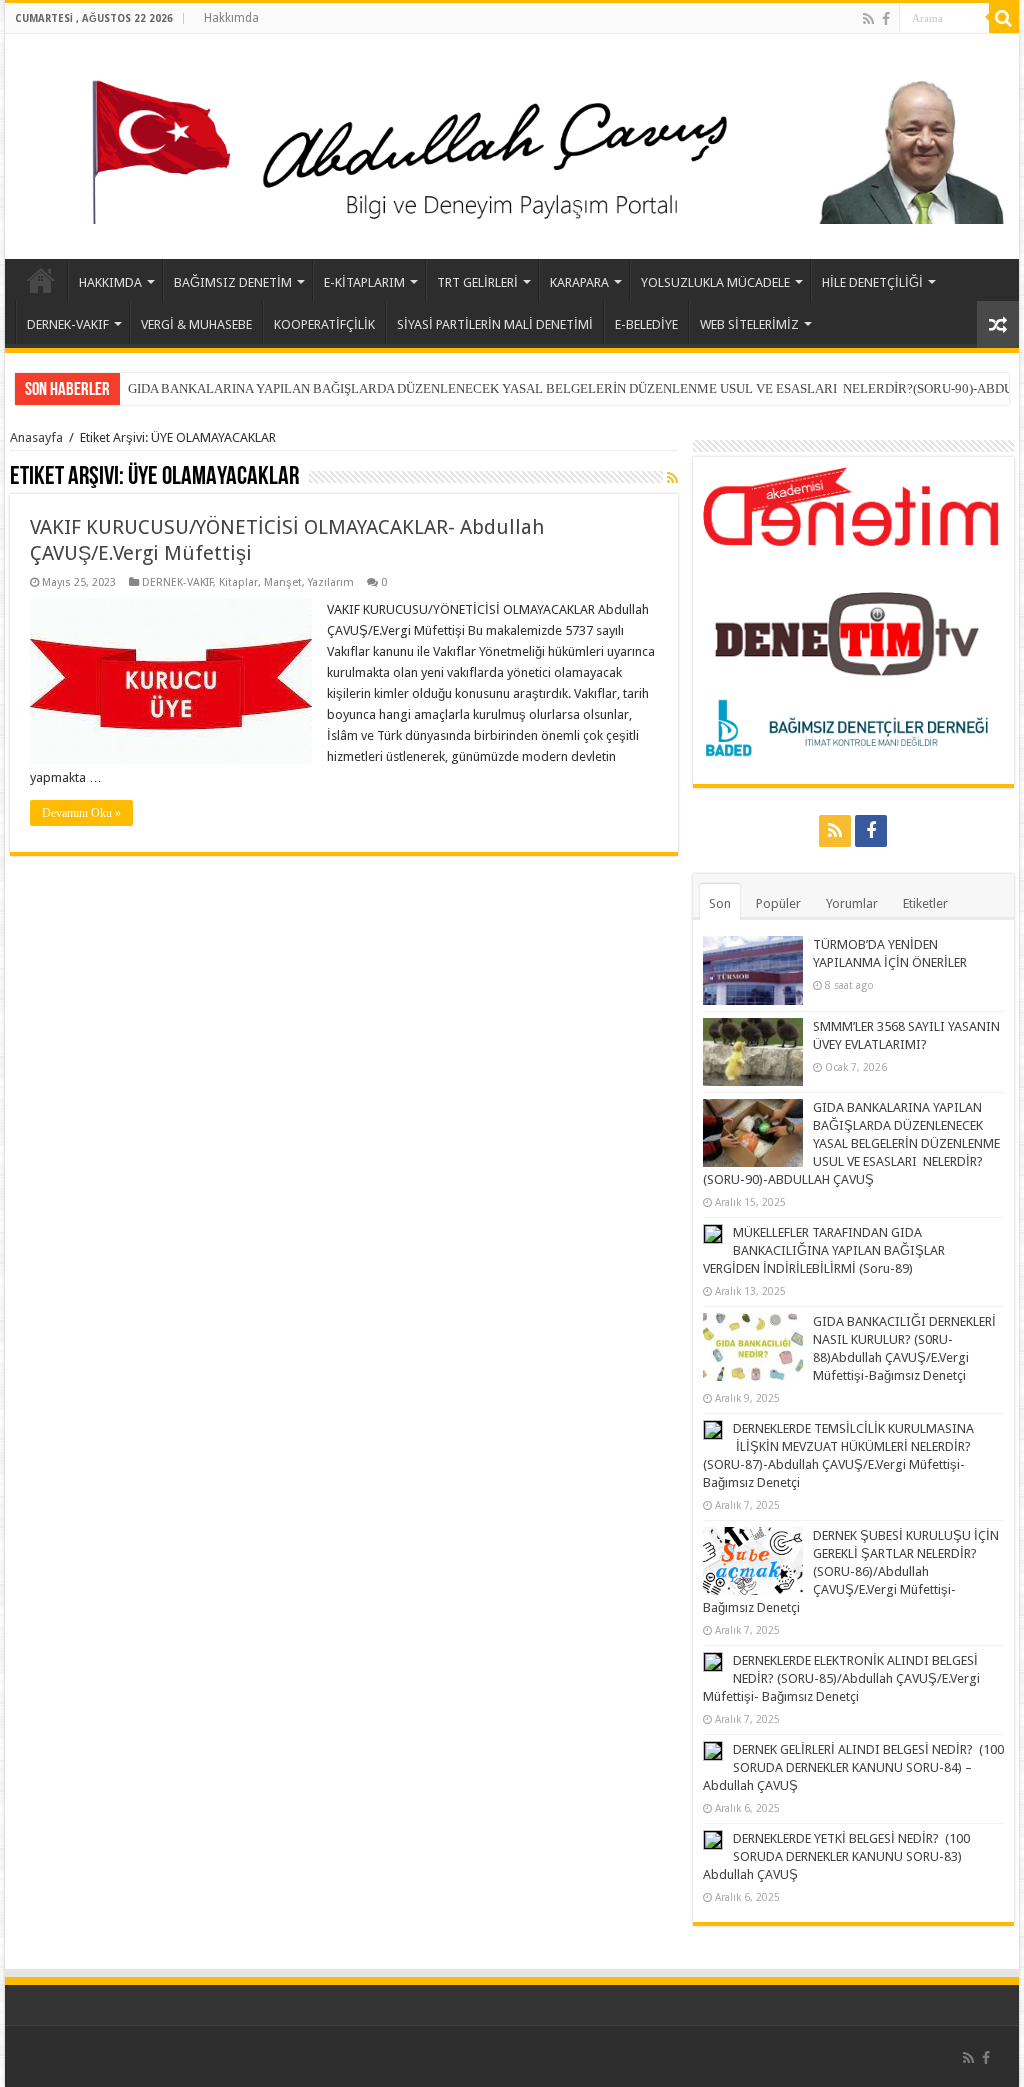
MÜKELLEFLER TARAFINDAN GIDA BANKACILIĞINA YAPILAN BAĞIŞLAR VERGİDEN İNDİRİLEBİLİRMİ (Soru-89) (824, 1250)
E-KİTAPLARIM (364, 282)
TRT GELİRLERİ (477, 282)
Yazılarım (331, 582)
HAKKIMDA (110, 282)
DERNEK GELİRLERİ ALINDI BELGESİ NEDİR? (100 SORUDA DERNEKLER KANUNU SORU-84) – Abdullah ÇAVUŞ (853, 1767)
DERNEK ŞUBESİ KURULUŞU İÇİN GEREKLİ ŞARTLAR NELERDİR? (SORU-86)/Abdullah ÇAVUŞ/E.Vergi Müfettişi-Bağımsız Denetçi (851, 1571)
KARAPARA (579, 282)
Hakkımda (231, 18)
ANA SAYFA (41, 280)
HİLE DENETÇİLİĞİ (872, 282)
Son (720, 903)
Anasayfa (36, 437)
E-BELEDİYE (646, 324)
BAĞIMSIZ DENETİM (233, 282)
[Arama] (1004, 18)
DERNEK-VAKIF (68, 324)
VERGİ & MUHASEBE (196, 324)
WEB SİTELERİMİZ (749, 324)
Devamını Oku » (81, 813)
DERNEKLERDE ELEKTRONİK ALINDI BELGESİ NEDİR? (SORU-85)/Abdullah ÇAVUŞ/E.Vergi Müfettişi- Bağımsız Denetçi (841, 1678)
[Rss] (868, 19)
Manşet (283, 582)
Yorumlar (852, 903)
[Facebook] (886, 19)
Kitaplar (238, 582)
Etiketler (925, 903)
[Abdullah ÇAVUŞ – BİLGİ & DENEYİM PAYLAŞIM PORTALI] (512, 143)
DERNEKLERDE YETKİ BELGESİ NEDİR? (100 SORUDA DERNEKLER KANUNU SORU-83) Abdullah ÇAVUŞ (836, 1856)
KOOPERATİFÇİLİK (324, 324)
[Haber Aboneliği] (672, 478)
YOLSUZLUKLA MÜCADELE (715, 282)
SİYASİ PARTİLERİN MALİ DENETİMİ (495, 324)
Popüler (778, 903)
